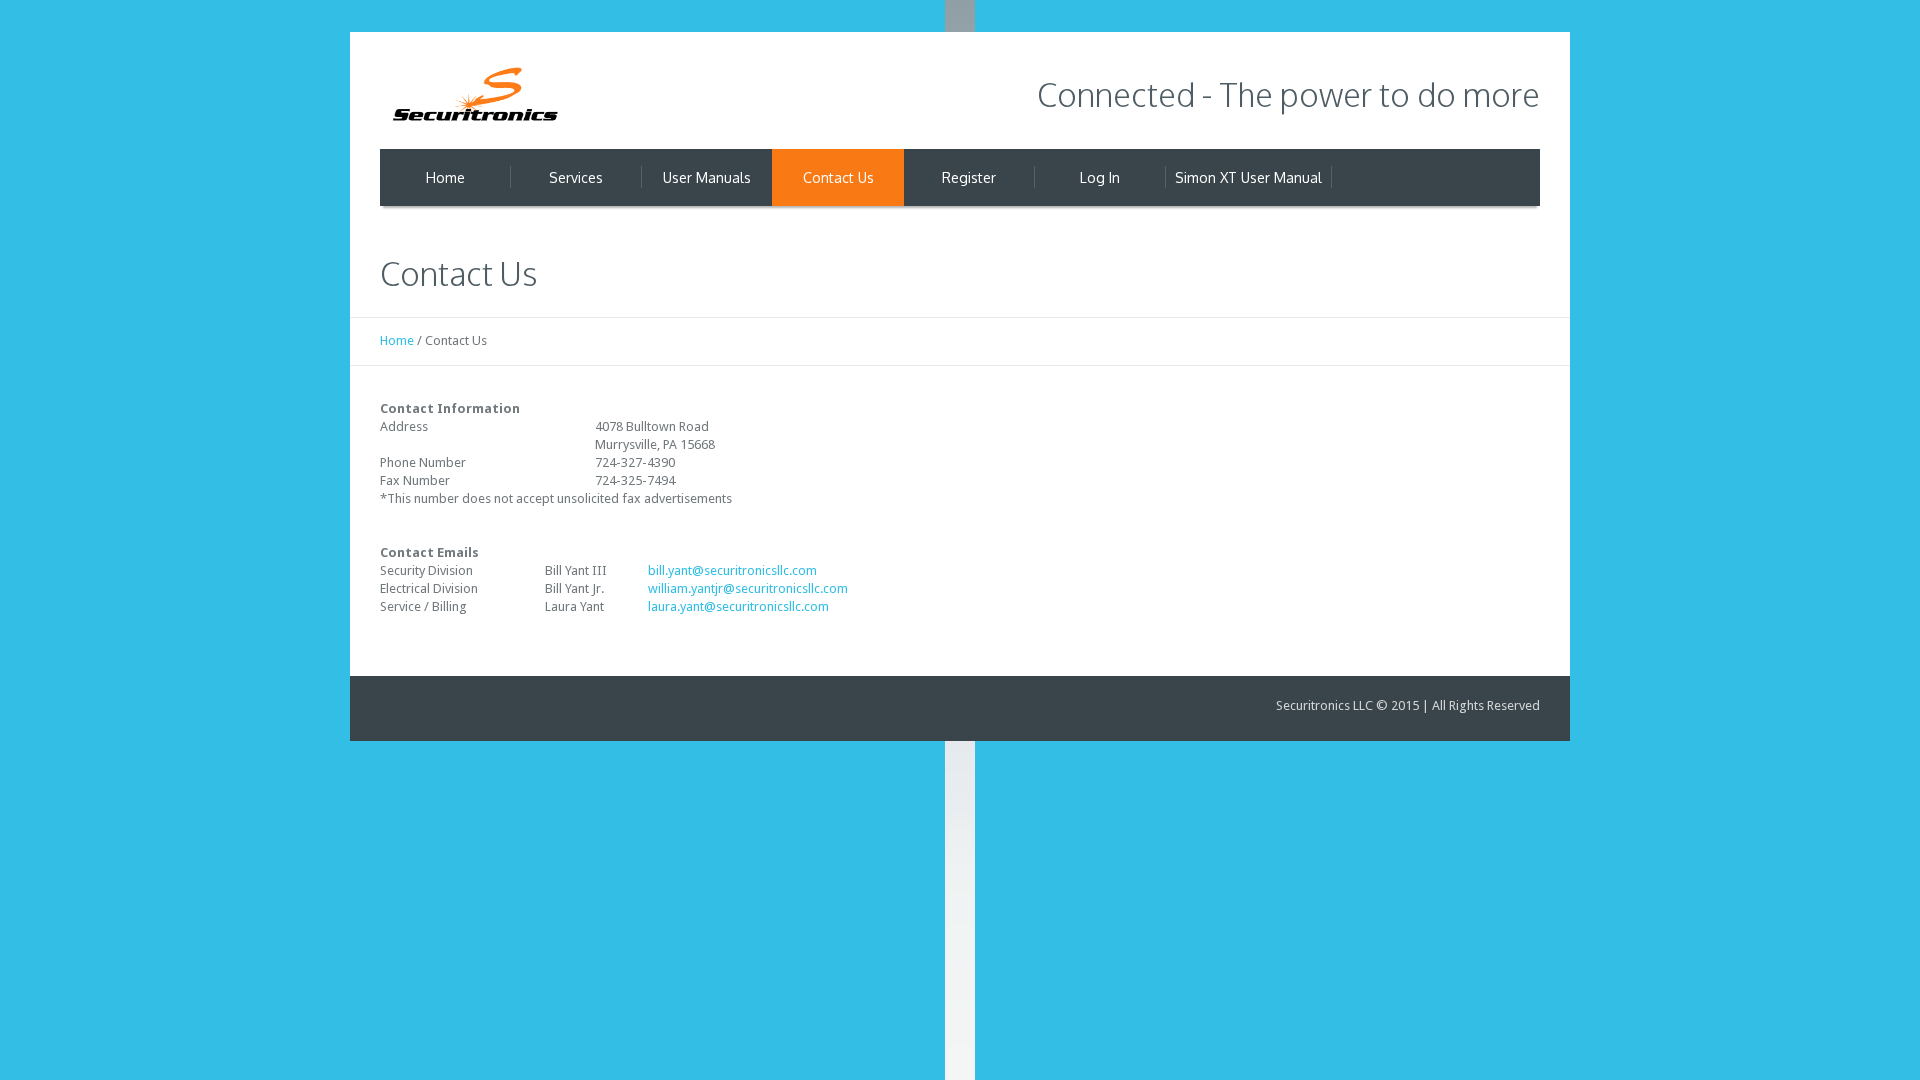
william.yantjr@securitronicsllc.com (748, 588)
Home (397, 340)
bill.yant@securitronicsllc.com (732, 570)
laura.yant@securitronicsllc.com (738, 606)
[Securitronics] (475, 97)
